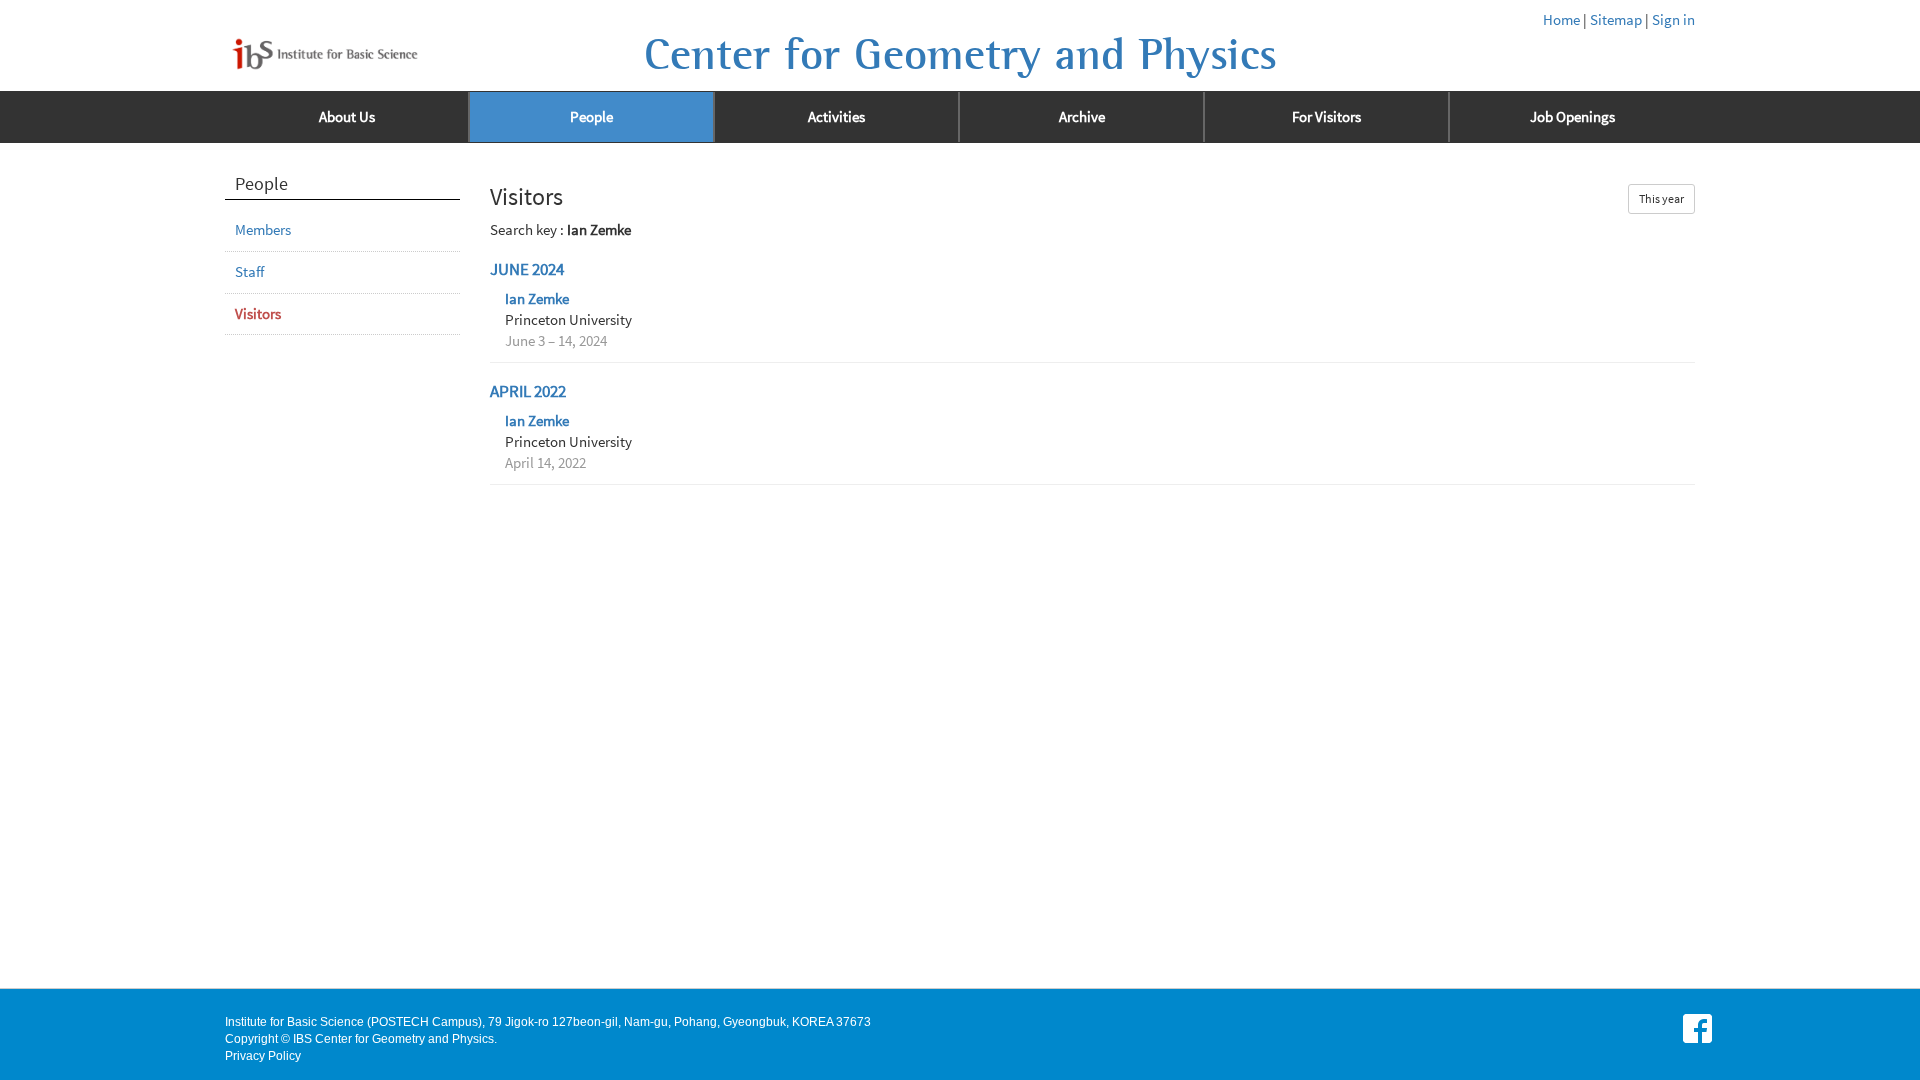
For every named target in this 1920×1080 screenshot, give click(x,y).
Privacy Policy (263, 1056)
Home (1561, 20)
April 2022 (528, 391)
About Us (347, 117)
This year (1661, 198)
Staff (249, 272)
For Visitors (1326, 117)
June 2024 (527, 269)
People (591, 117)
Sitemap (1616, 20)
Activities (836, 117)
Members (263, 230)
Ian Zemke (537, 299)
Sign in (1673, 20)
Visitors (258, 314)
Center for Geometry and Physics (960, 55)
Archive (1082, 117)
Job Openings (1572, 117)
